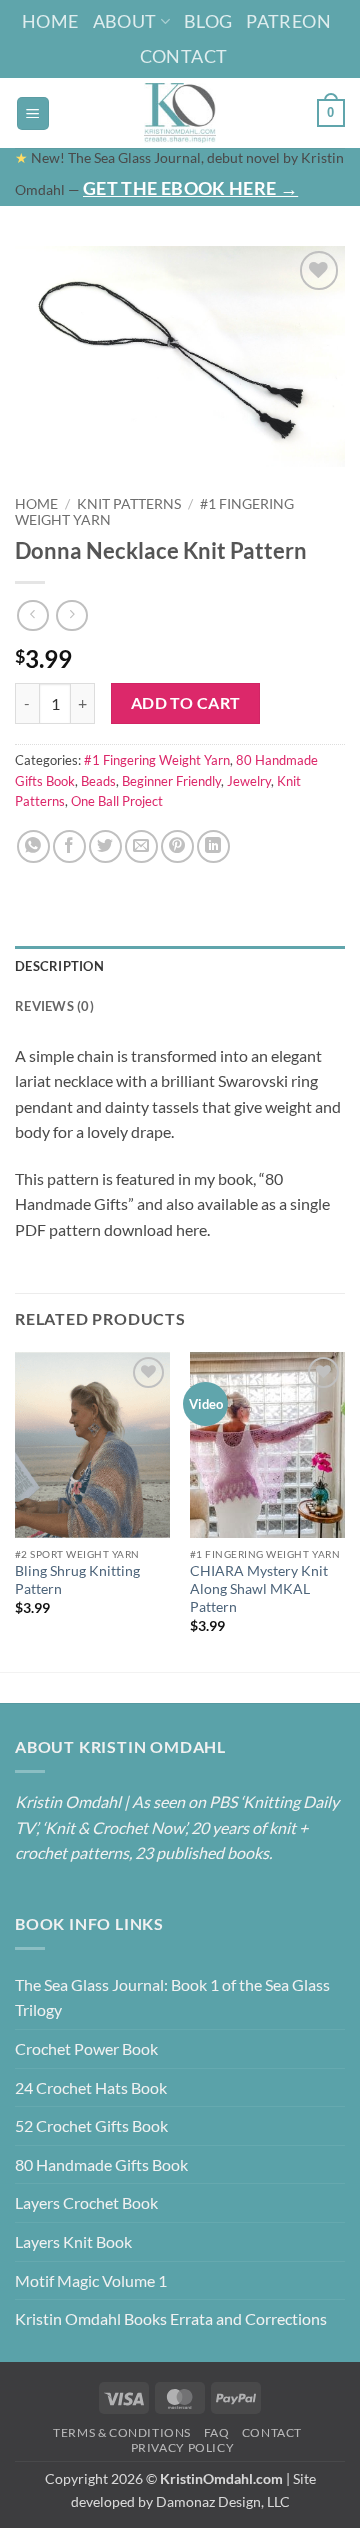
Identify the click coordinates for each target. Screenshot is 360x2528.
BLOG (208, 21)
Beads (98, 781)
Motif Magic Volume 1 (91, 2280)
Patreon (288, 21)
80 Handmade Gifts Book (101, 2164)
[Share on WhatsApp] (33, 846)
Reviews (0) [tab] (54, 1006)
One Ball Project (117, 801)
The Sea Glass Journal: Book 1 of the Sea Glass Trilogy (172, 1997)
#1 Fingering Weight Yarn (157, 760)
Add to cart (186, 703)
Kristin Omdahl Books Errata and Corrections (171, 2318)
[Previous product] (71, 615)
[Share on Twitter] (105, 846)
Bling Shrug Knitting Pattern (77, 1580)
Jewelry (249, 781)
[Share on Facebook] (69, 846)
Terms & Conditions (122, 2432)
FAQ (217, 2432)
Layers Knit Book (73, 2241)
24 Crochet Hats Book (91, 2087)
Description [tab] (59, 966)
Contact (184, 56)
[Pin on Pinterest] (177, 846)
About (125, 21)
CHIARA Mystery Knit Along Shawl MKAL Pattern (259, 1588)
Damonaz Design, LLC (223, 2501)
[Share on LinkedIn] (213, 846)
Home (50, 21)
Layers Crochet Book (86, 2202)
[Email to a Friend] (141, 846)
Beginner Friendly (171, 781)
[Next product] (32, 615)
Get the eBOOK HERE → (190, 188)
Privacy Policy (183, 2447)
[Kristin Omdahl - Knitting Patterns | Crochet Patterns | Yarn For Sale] (180, 113)
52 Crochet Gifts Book (91, 2125)
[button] (33, 113)
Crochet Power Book (86, 2048)
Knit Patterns (129, 504)
